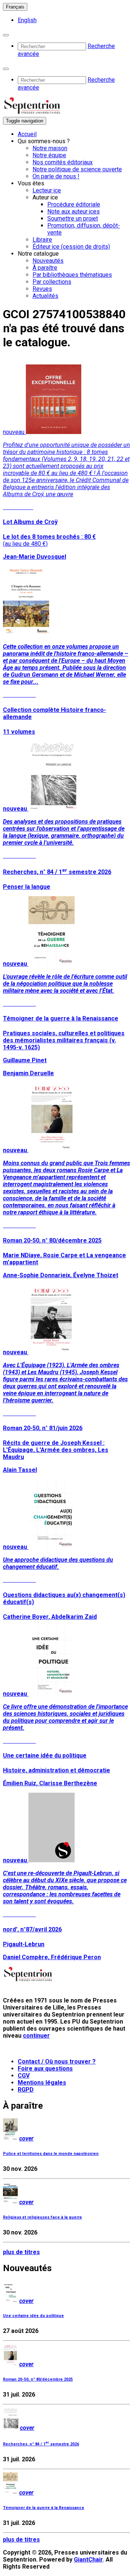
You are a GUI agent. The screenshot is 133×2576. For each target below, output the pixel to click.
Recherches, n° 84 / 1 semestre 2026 (41, 2444)
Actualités (45, 296)
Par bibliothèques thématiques (72, 275)
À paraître (45, 268)
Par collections (52, 282)
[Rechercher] (6, 35)
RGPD (26, 2090)
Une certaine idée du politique (33, 2316)
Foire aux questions (45, 2069)
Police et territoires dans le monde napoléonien (51, 2154)
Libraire (42, 240)
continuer (36, 2036)
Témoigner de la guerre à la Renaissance (44, 2508)
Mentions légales (42, 2083)
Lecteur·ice (47, 190)
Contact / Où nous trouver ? (57, 2062)
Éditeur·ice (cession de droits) (71, 247)
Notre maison (50, 148)
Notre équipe (49, 155)
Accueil (27, 134)
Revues (42, 289)
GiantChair (88, 2560)
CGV (24, 2076)
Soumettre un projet (73, 218)
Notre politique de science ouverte (77, 169)
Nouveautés (48, 261)
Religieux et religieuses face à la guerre (42, 2217)
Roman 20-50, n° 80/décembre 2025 (38, 2379)
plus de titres (21, 2252)
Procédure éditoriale (74, 204)
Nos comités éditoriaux (63, 162)
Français (15, 7)
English (27, 20)
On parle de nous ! (56, 176)
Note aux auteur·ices (74, 211)
